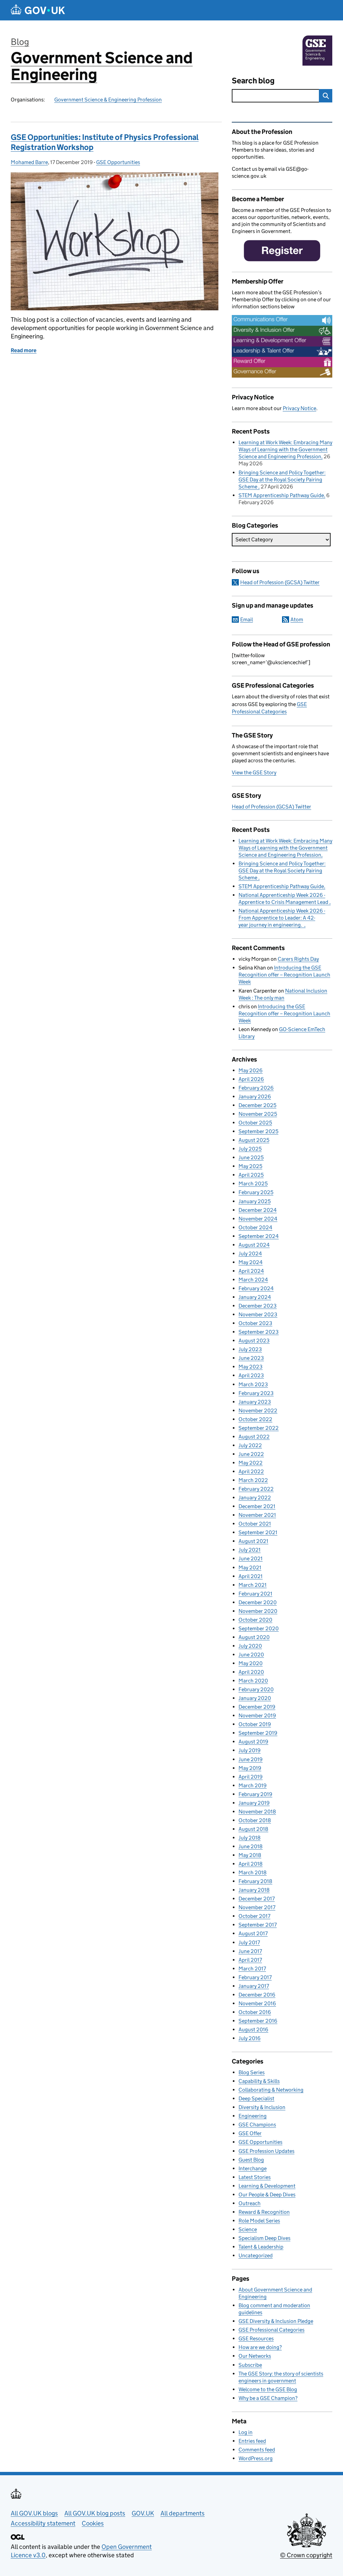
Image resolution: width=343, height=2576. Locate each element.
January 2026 (255, 1097)
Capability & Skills (259, 2081)
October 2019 (255, 1724)
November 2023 (258, 1314)
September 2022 (259, 1428)
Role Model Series (259, 2221)
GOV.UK (143, 2513)
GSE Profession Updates (266, 2151)
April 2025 (251, 1175)
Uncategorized (256, 2255)
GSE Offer (250, 2133)
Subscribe (250, 2365)
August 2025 (254, 1140)
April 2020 (251, 1672)
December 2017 (257, 1899)
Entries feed (252, 2441)
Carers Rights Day (298, 959)
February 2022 (256, 1489)
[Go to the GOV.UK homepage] (38, 10)
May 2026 (251, 1070)
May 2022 (251, 1463)
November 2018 (257, 1812)
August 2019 (253, 1742)
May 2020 (251, 1663)
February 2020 (256, 1689)
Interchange (253, 2168)
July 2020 (250, 1646)
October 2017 (254, 1916)
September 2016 (258, 2021)
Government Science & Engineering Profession (108, 100)
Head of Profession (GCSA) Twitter (280, 582)
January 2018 (254, 1890)
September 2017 (258, 1925)
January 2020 (255, 1698)
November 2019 (257, 1715)
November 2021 (257, 1515)
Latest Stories (255, 2177)
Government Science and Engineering (102, 66)
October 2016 (255, 2012)
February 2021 (255, 1594)
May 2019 (250, 1768)
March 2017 (252, 1969)
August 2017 (253, 1933)
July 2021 (250, 1550)
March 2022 (253, 1480)
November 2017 (257, 1907)
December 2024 (258, 1210)
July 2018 (250, 1838)
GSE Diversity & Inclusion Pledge (276, 2321)
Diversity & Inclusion (262, 2107)
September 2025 (258, 1131)
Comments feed (257, 2450)
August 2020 (254, 1637)
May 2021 (250, 1568)
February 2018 (255, 1881)
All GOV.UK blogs (34, 2513)
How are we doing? (260, 2347)
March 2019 (253, 1785)
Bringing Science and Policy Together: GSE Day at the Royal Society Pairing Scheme (282, 480)
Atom (297, 619)
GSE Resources (256, 2338)
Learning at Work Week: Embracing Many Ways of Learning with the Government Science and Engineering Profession (285, 449)
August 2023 (254, 1341)
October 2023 (255, 1323)
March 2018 (253, 1872)
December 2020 (258, 1602)
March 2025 (253, 1184)
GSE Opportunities (118, 162)
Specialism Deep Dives (264, 2238)
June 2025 (251, 1157)
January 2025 (255, 1201)
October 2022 (255, 1419)
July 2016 (250, 2038)
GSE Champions (257, 2125)
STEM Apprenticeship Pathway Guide (281, 495)
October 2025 (255, 1123)
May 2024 (251, 1262)
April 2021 (251, 1576)
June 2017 (250, 1951)
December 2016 (257, 1995)
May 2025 (250, 1166)
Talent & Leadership (261, 2247)
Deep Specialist (256, 2098)
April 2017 (250, 1960)
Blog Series (252, 2072)
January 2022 (255, 1498)
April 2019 (251, 1777)
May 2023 (251, 1367)
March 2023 (253, 1384)
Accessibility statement (43, 2523)
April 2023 (251, 1375)
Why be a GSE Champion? (268, 2398)
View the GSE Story (254, 772)
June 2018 (251, 1846)
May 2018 (250, 1855)
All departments (183, 2513)
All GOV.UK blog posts (95, 2513)
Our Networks (255, 2356)
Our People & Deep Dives (267, 2195)
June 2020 (251, 1655)
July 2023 (250, 1349)
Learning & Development (267, 2186)
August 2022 (254, 1437)
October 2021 (255, 1524)
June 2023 (251, 1358)
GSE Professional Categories (271, 2330)
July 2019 (250, 1750)
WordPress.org (256, 2458)
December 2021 (257, 1506)
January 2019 (254, 1803)
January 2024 (255, 1297)
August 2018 (253, 1829)
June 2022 (251, 1454)
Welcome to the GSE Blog (268, 2389)
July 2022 (250, 1445)
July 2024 (250, 1254)
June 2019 (251, 1759)
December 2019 (257, 1707)
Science (248, 2229)
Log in (246, 2432)
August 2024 (254, 1245)
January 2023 (255, 1402)
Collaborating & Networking (271, 2090)
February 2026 (256, 1088)
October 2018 (255, 1820)
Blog (20, 42)
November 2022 (258, 1411)
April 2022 (251, 1471)
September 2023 (259, 1332)
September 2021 (258, 1532)
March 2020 (253, 1681)
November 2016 (257, 2003)
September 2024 (259, 1236)
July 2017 (249, 1942)
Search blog (253, 81)
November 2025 (258, 1114)
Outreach (250, 2203)
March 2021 (253, 1585)
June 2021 (251, 1558)
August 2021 (253, 1541)
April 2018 (251, 1864)
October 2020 (255, 1620)
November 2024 (258, 1219)
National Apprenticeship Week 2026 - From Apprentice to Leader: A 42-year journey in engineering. (282, 918)
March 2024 (253, 1280)
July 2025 (250, 1149)
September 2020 (259, 1628)
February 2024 (256, 1288)
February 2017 (255, 1977)
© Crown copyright (306, 2555)
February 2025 (256, 1192)
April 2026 (251, 1079)
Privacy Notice (299, 408)
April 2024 (251, 1271)
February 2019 (255, 1794)
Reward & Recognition (264, 2212)
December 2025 (257, 1105)
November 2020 (258, 1611)
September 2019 (258, 1733)
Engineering (253, 2116)
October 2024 (255, 1227)
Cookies (93, 2523)
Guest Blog (251, 2160)
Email (247, 619)
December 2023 (258, 1306)
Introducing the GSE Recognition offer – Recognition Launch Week (284, 975)
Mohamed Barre (29, 162)
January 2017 (254, 1986)
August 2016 (253, 2029)
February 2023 (256, 1393)
